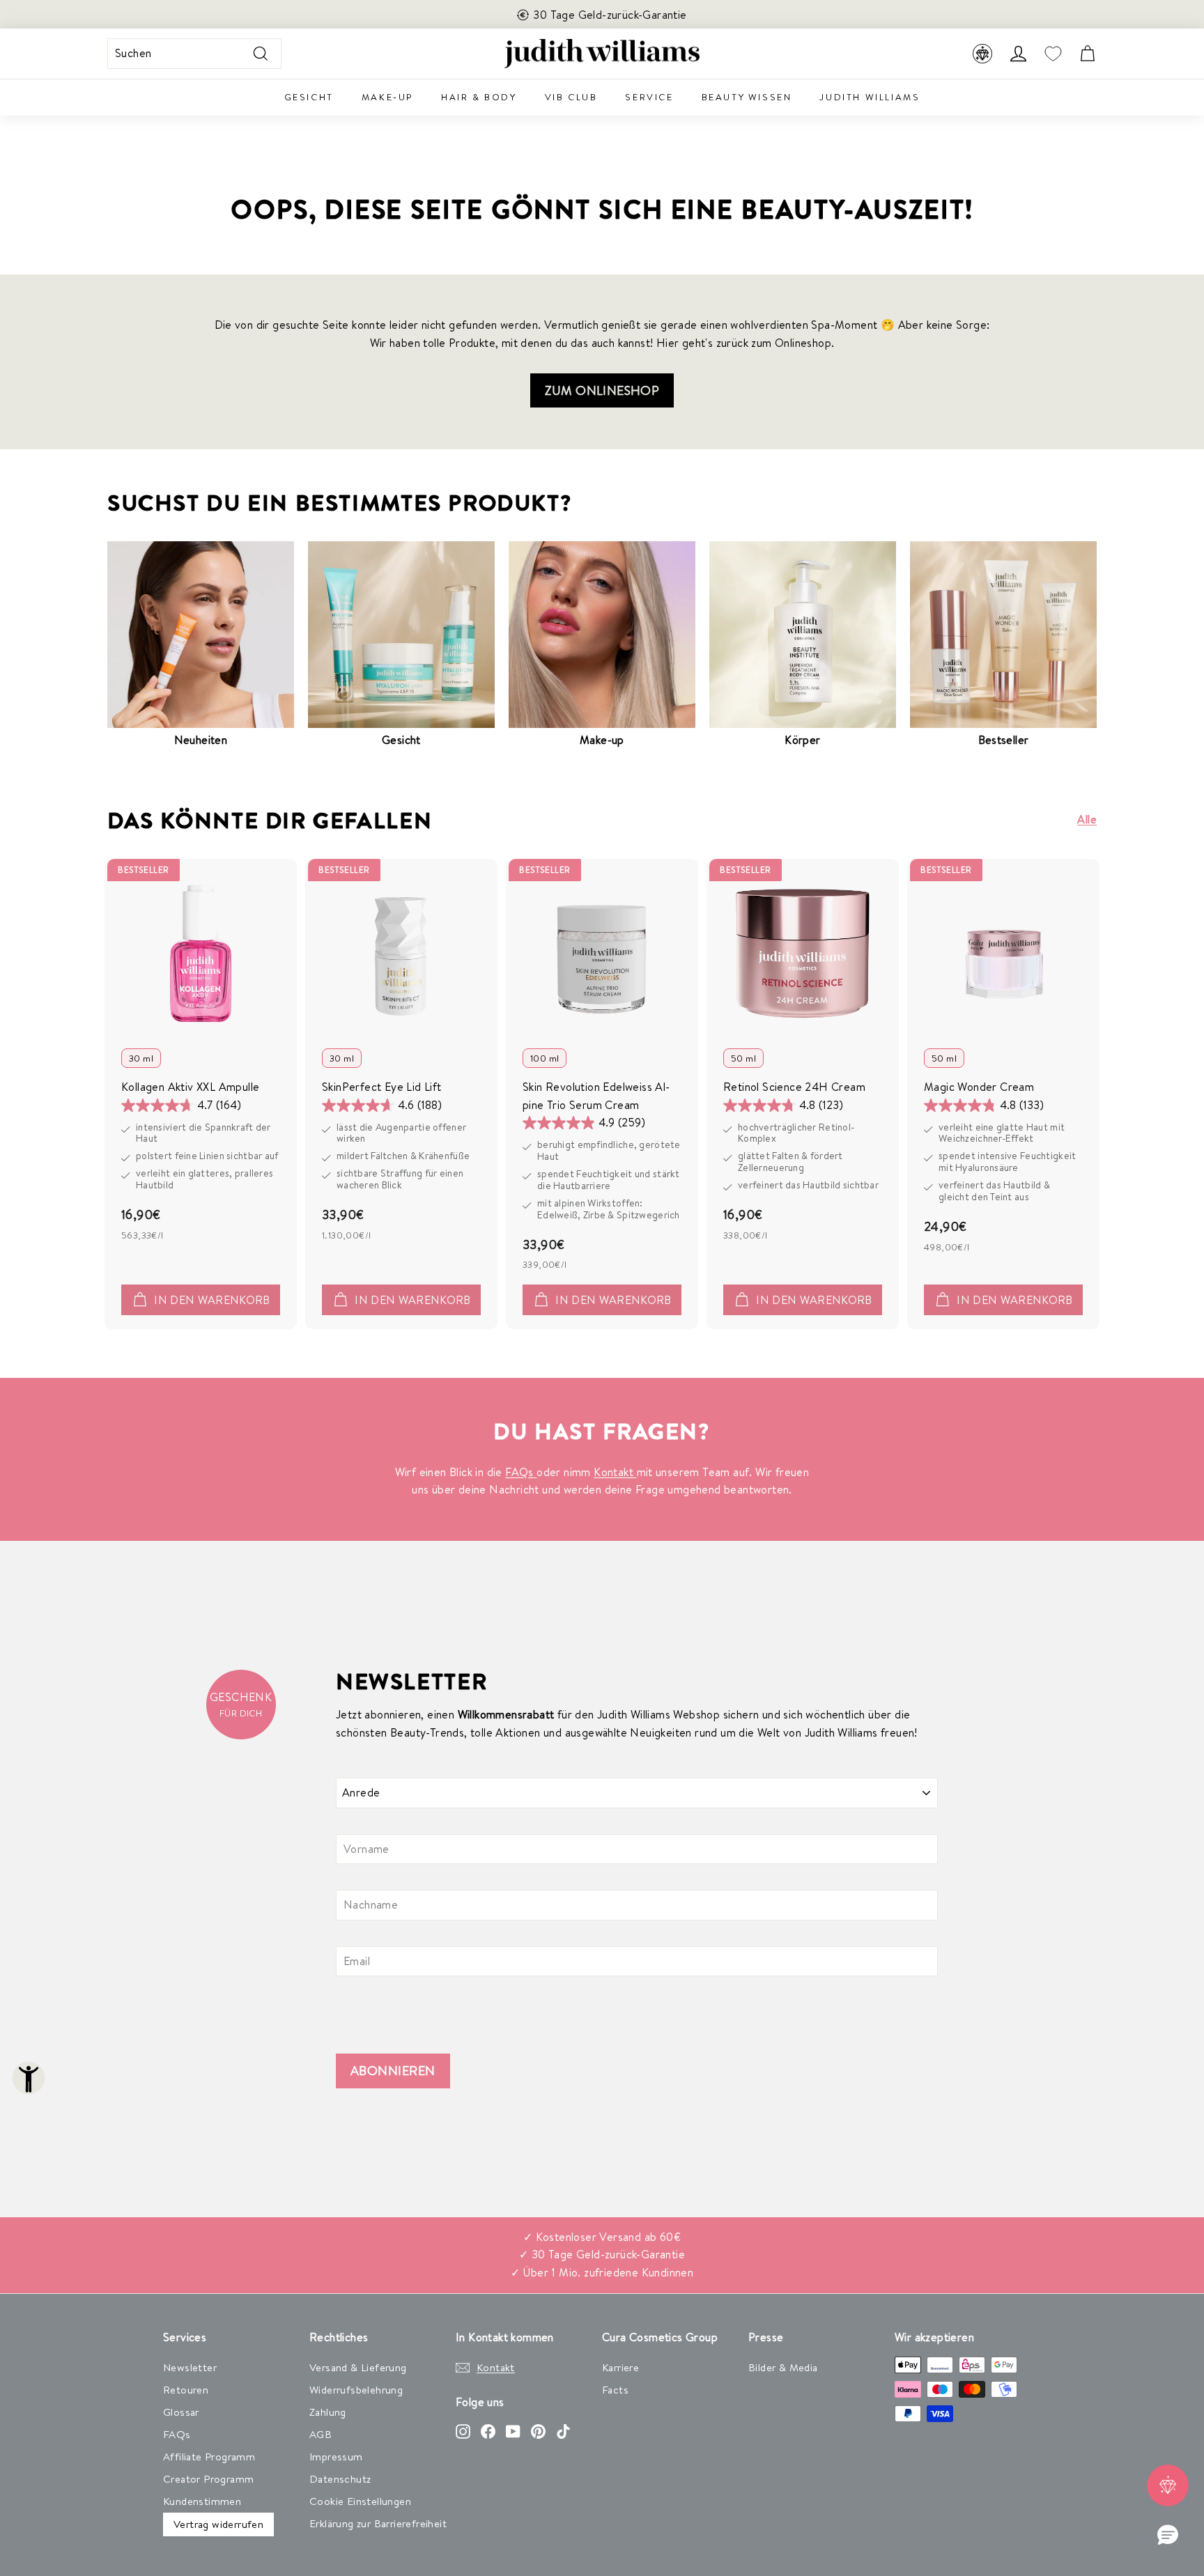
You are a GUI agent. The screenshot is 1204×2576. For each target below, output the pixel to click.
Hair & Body (479, 97)
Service (649, 97)
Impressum (336, 2457)
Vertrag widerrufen (218, 2524)
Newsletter (190, 2367)
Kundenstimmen (202, 2501)
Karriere (620, 2367)
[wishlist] (1053, 54)
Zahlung (328, 2412)
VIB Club (571, 97)
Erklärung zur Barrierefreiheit (378, 2523)
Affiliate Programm (209, 2457)
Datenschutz (340, 2479)
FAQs (521, 1472)
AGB (321, 2434)
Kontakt (615, 1472)
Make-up (387, 97)
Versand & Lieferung (358, 2367)
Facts (615, 2390)
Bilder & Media (783, 2367)
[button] (1168, 2536)
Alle (1087, 819)
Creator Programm (208, 2479)
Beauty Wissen (747, 97)
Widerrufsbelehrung (356, 2390)
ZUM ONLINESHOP (602, 390)
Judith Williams (870, 97)
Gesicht (309, 97)
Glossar (181, 2412)
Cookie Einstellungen (360, 2501)
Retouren (186, 2390)
